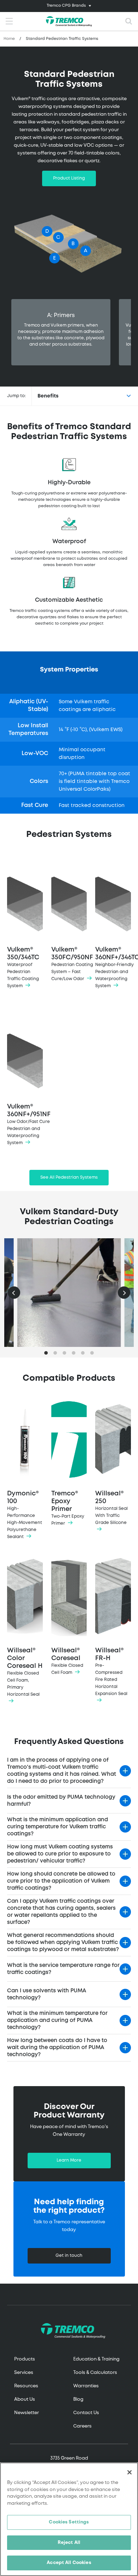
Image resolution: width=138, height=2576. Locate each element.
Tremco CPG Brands (66, 6)
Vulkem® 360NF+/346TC (115, 967)
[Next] (124, 1293)
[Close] (130, 2472)
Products (25, 2359)
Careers (82, 2426)
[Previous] (14, 1293)
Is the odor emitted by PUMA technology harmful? (61, 1801)
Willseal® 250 (111, 1508)
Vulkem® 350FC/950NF (71, 964)
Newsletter (27, 2413)
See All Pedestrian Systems (69, 1177)
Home (9, 39)
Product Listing (69, 178)
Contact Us (86, 2413)
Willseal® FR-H (111, 1672)
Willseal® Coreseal (67, 1661)
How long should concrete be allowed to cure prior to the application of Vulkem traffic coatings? (61, 1881)
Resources (26, 2386)
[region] (69, 2519)
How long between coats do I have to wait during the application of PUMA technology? (57, 2048)
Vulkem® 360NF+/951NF (27, 1124)
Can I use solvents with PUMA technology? (47, 1994)
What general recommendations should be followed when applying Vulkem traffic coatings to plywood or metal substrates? (63, 1943)
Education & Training (96, 2359)
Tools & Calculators (95, 2373)
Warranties (86, 2386)
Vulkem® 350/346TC (23, 967)
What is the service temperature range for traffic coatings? (63, 1969)
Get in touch (69, 2256)
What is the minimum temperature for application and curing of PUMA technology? (57, 2021)
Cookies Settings (69, 2522)
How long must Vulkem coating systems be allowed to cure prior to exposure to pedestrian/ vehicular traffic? (60, 1854)
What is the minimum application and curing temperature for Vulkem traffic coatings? (57, 1827)
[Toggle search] (129, 22)
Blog (78, 2399)
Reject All (69, 2543)
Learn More (69, 2160)
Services (24, 2373)
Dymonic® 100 (25, 1515)
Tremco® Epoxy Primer (68, 1508)
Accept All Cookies (69, 2563)
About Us (25, 2399)
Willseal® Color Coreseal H (25, 1672)
